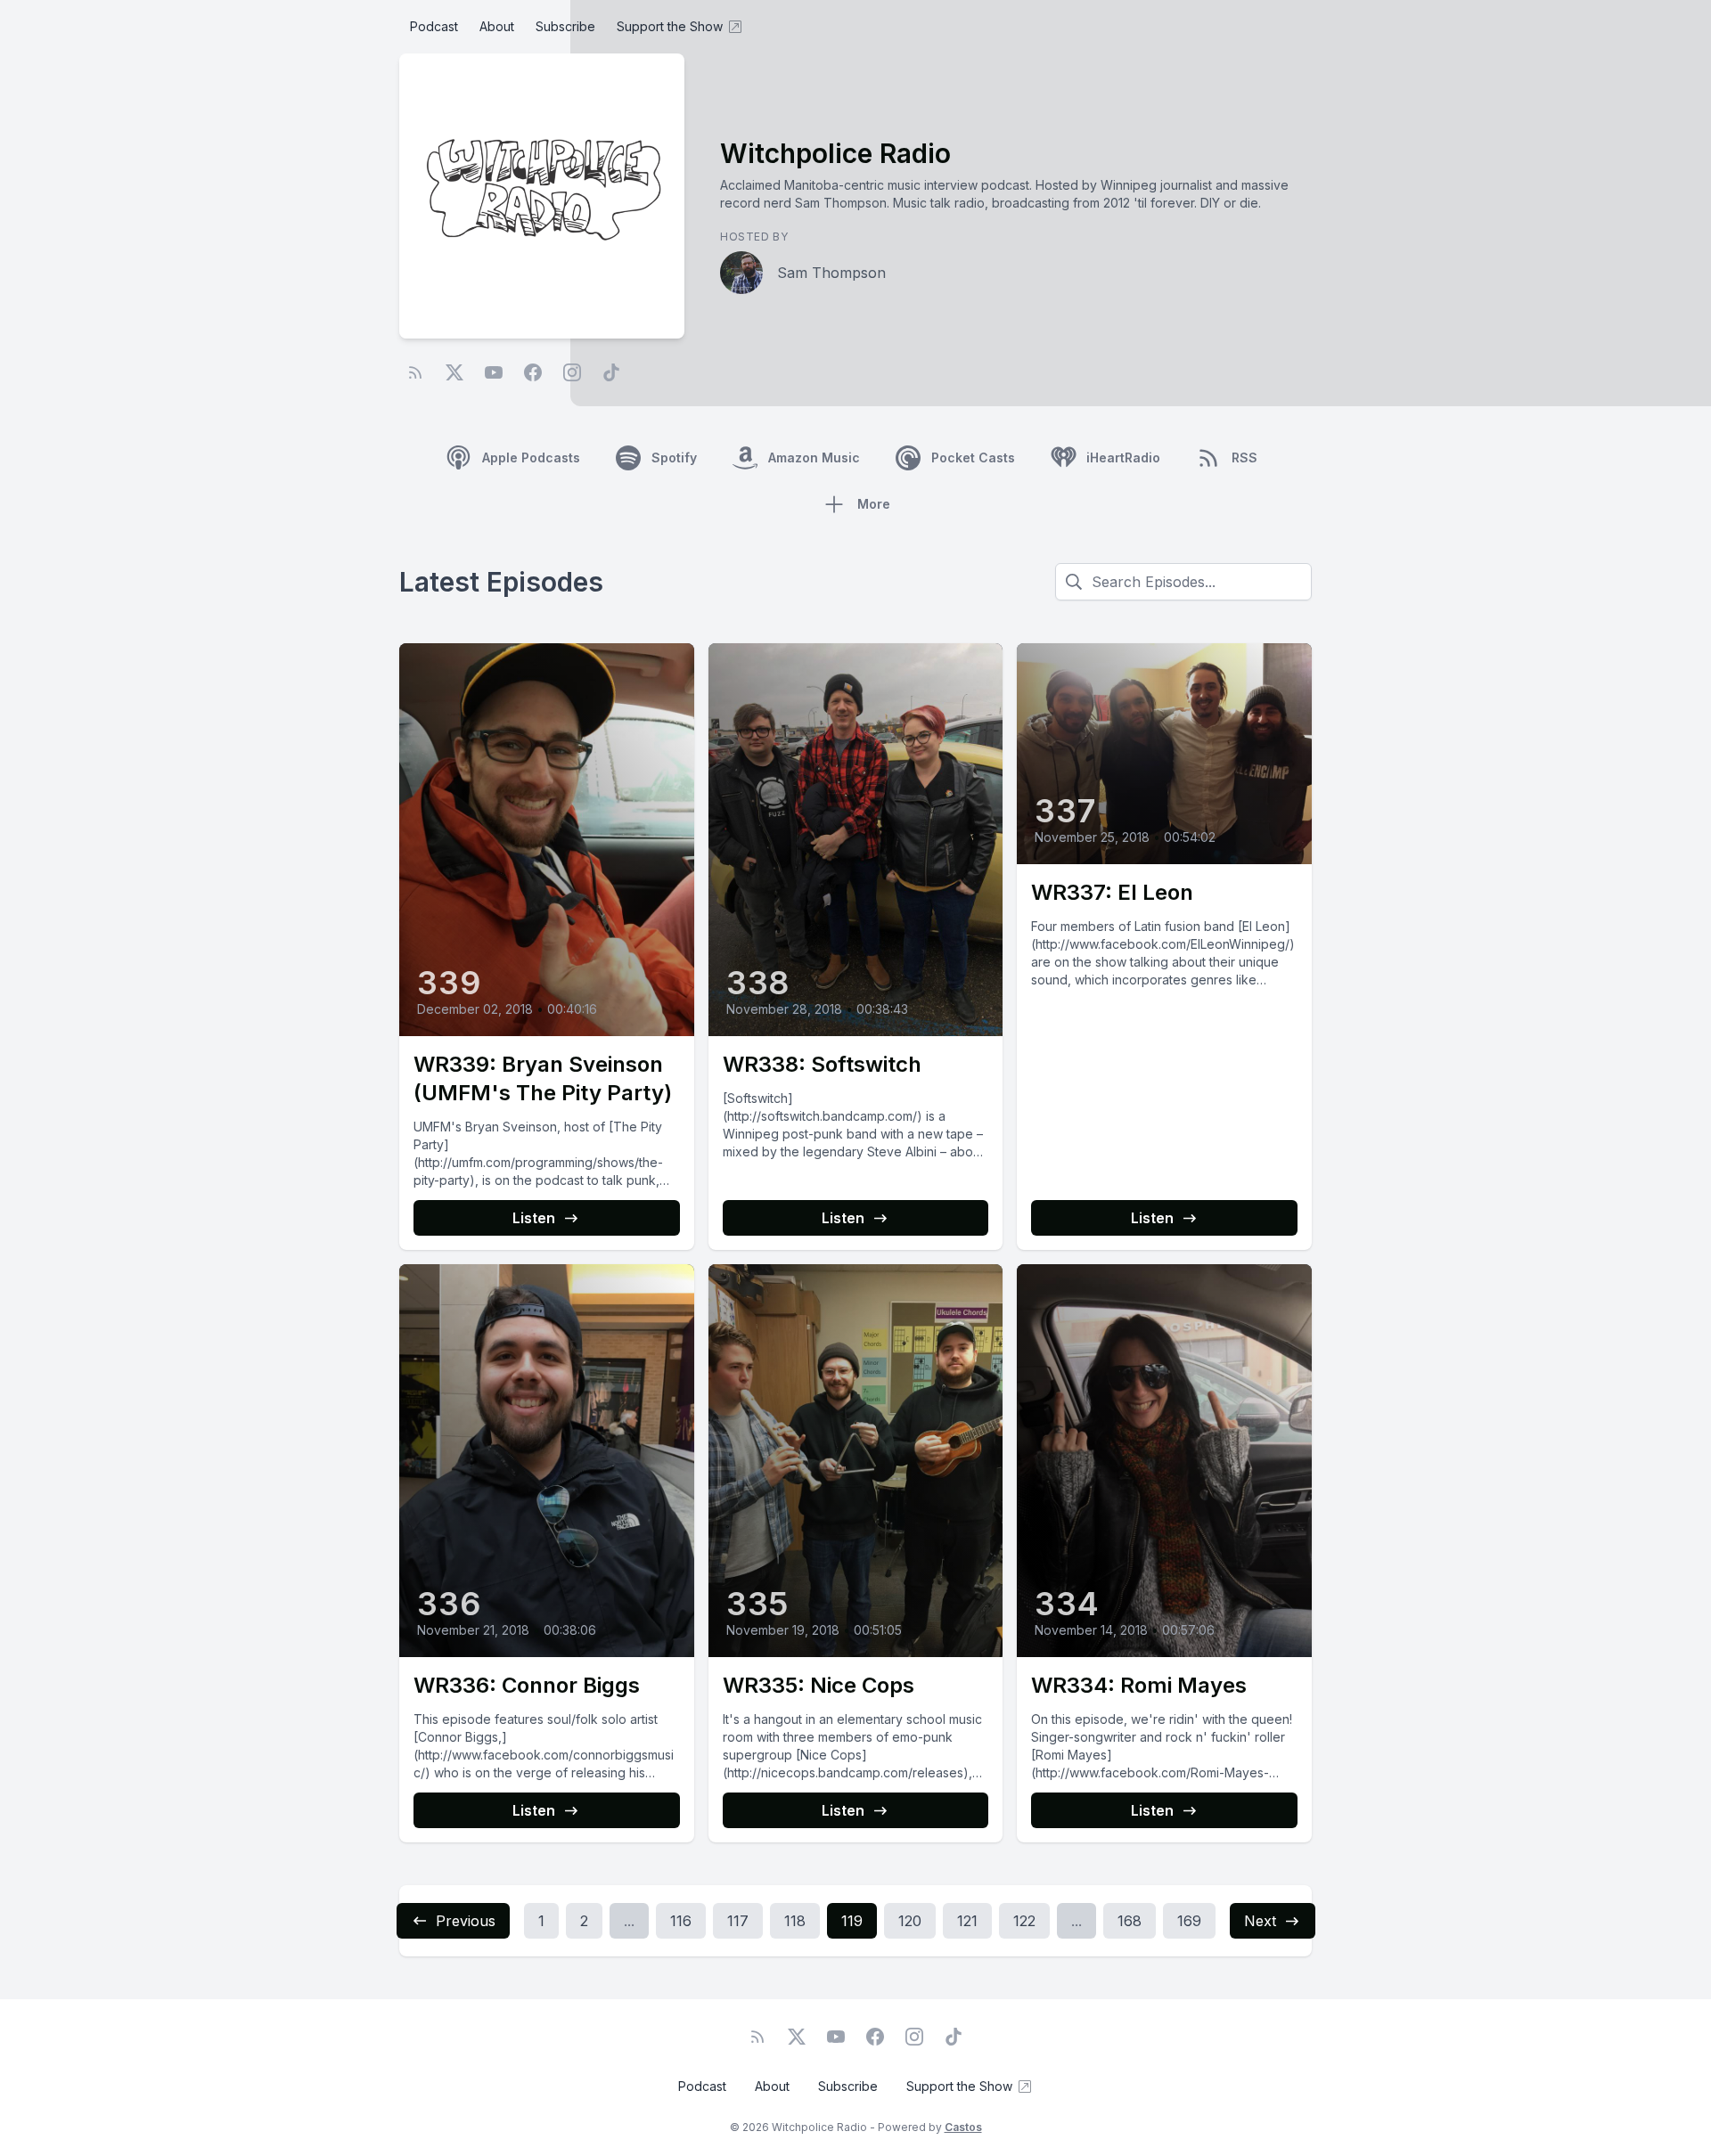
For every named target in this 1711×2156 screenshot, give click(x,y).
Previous (466, 1921)
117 (738, 1921)
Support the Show (670, 26)
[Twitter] (454, 372)
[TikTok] (611, 372)
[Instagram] (572, 372)
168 (1130, 1921)
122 (1024, 1921)
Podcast (434, 26)
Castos (963, 2127)
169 (1189, 1921)
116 (681, 1921)
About (497, 26)
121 (967, 1921)
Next (1260, 1921)
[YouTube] (494, 372)
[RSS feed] (415, 372)
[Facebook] (533, 372)
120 (910, 1921)
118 (795, 1921)
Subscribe (565, 26)
